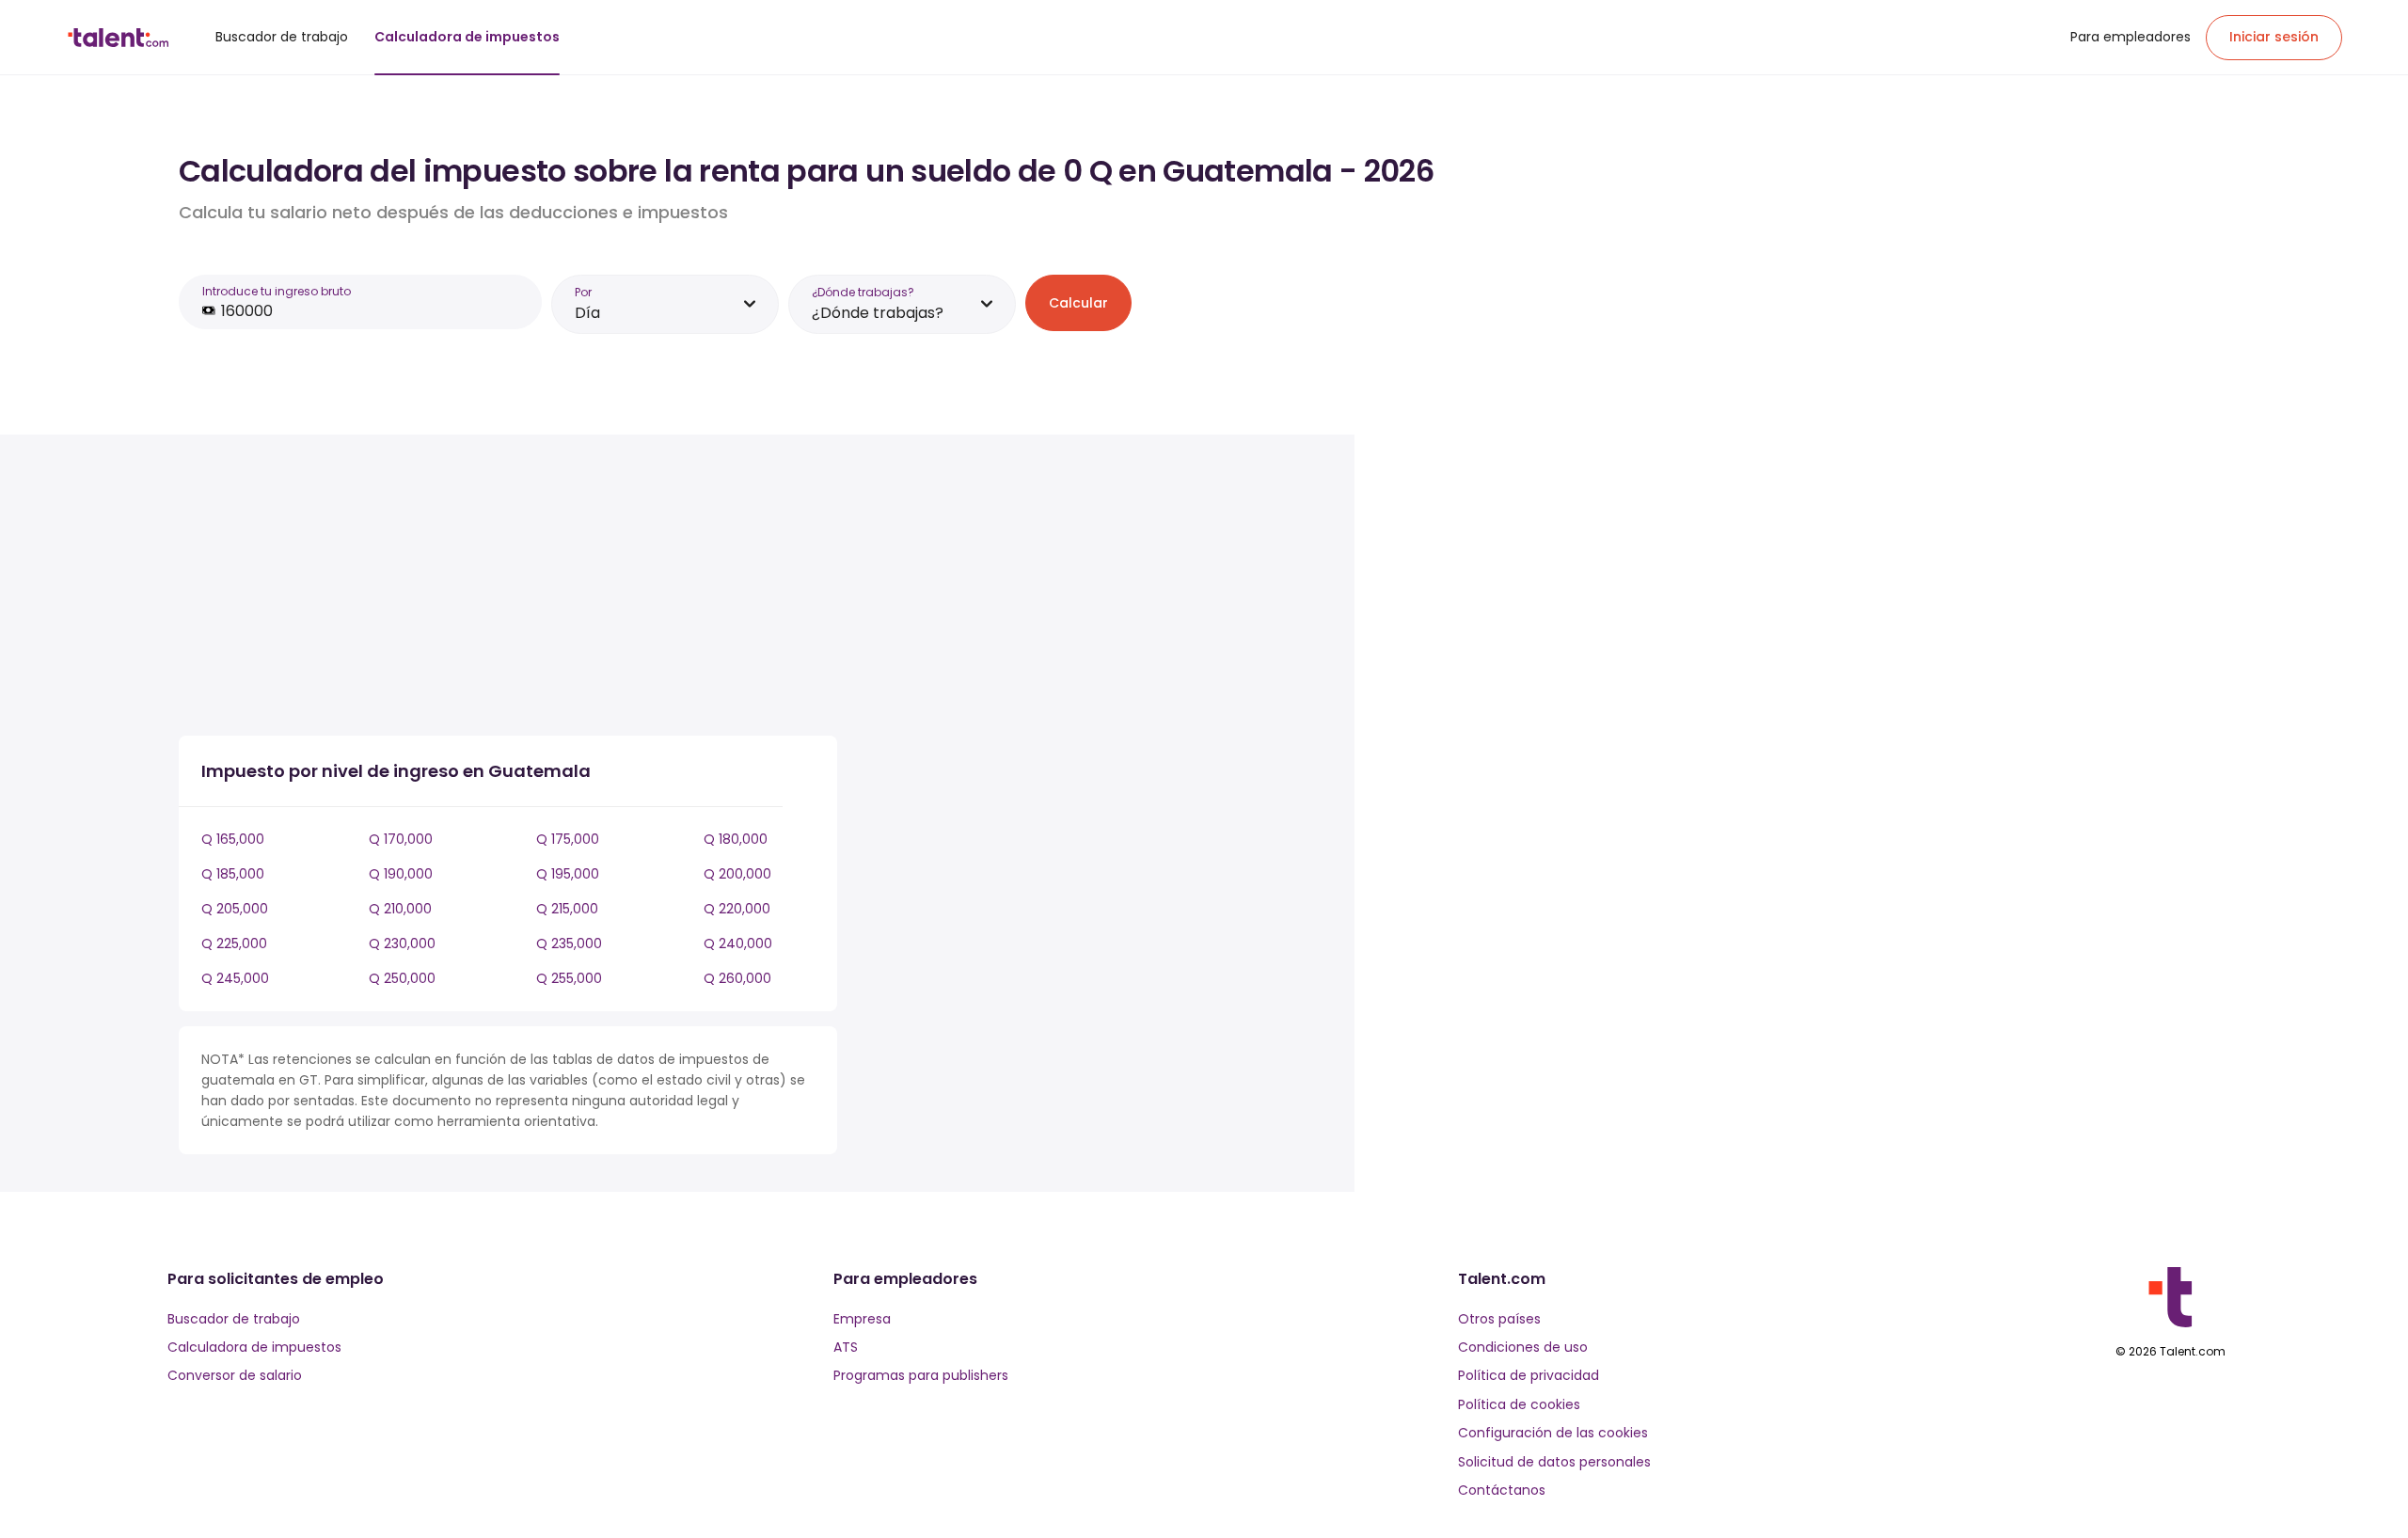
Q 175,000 (568, 839)
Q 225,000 (234, 943)
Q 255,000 (569, 978)
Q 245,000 (235, 978)
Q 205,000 (235, 909)
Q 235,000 (569, 943)
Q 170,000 (401, 839)
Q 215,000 (567, 909)
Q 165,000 (233, 839)
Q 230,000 (402, 943)
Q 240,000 (738, 943)
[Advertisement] (508, 589)
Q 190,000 (401, 874)
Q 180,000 (736, 839)
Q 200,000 (737, 874)
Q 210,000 (400, 909)
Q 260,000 (737, 978)
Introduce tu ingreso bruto (277, 291)
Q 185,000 (233, 874)
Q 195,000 (568, 874)
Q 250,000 (402, 978)
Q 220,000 (737, 909)
